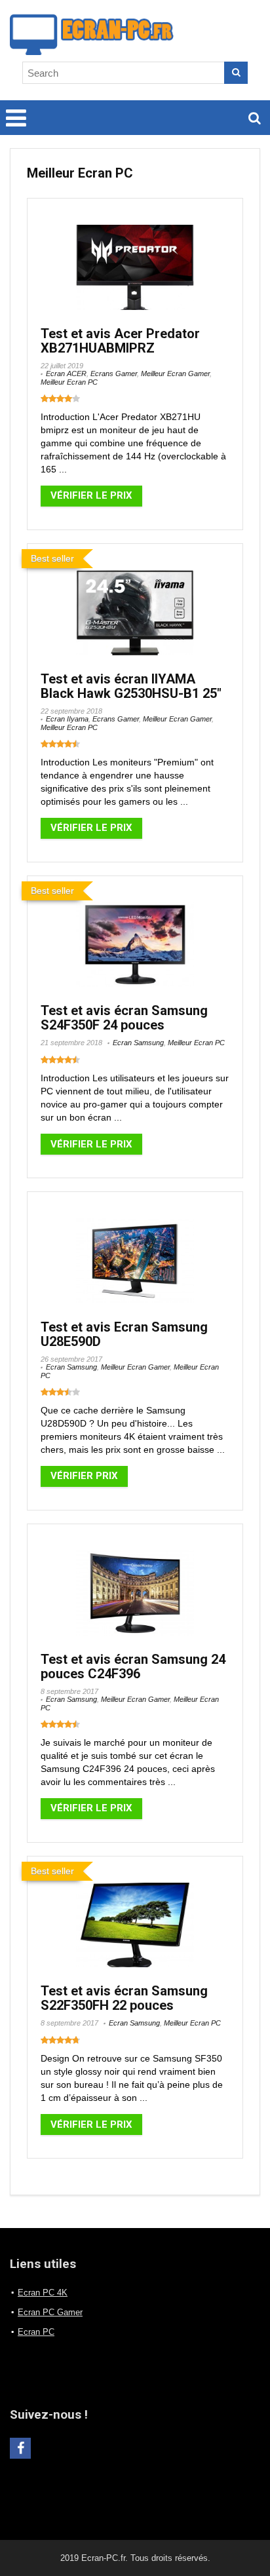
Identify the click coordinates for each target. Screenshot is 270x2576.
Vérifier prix (84, 1476)
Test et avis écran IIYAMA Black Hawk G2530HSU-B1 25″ (131, 686)
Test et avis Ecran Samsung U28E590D (124, 1334)
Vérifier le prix (91, 495)
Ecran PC (36, 2332)
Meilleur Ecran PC (69, 382)
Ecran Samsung (138, 1043)
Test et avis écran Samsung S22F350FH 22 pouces (124, 1998)
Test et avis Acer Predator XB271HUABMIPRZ (120, 341)
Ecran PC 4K (43, 2293)
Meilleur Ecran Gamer (175, 374)
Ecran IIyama (67, 719)
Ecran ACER (66, 374)
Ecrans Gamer (114, 374)
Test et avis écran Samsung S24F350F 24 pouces (124, 1018)
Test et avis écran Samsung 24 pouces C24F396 (133, 1666)
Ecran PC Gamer (50, 2312)
